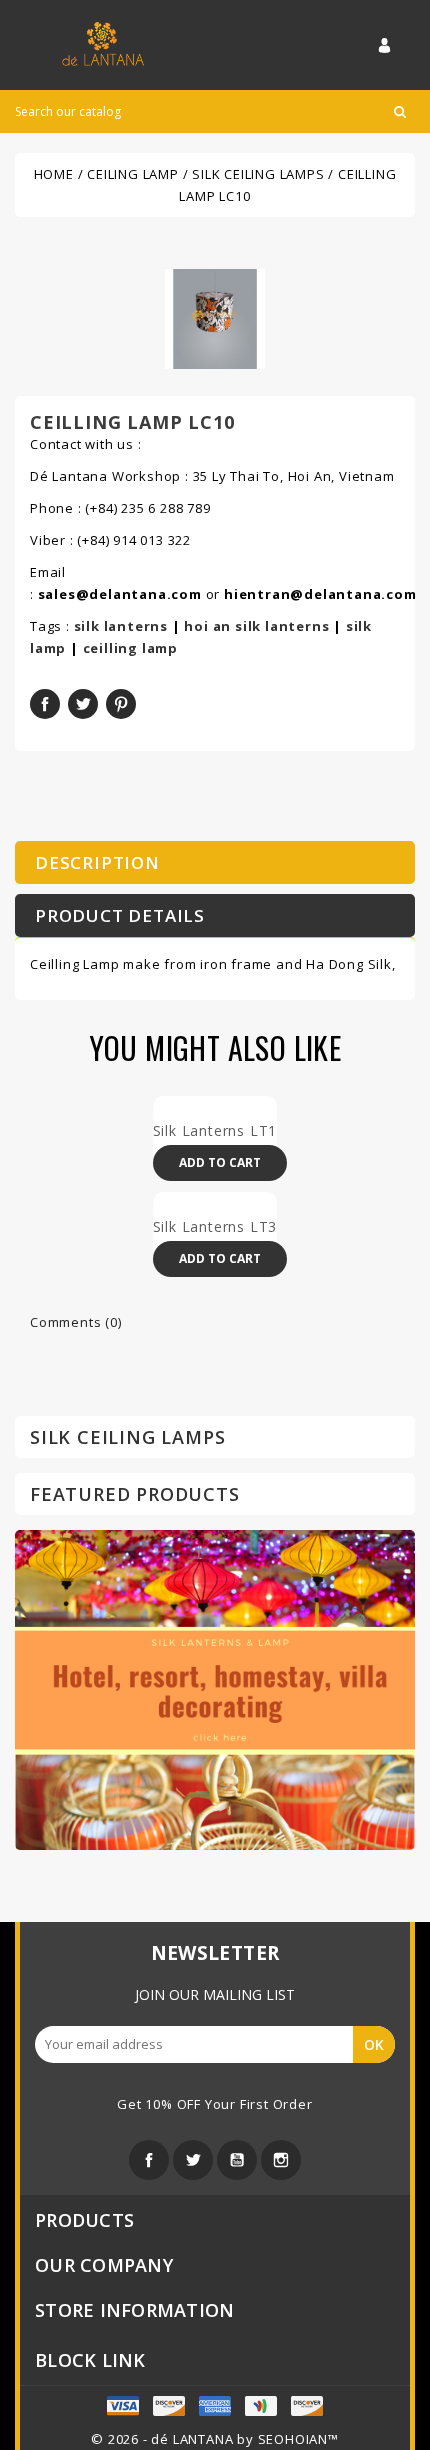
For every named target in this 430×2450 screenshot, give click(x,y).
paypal (261, 2406)
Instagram (281, 2160)
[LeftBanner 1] (215, 1688)
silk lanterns (121, 626)
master (215, 2406)
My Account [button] (396, 45)
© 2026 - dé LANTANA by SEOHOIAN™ (215, 2439)
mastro (307, 2406)
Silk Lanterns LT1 (215, 1130)
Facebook (149, 2160)
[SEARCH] (400, 111)
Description (97, 862)
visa (169, 2406)
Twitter (193, 2160)
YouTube (237, 2160)
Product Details (120, 915)
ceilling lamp (130, 648)
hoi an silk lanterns (256, 626)
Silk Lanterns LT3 (215, 1226)
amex (123, 2406)
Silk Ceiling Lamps (127, 1437)
